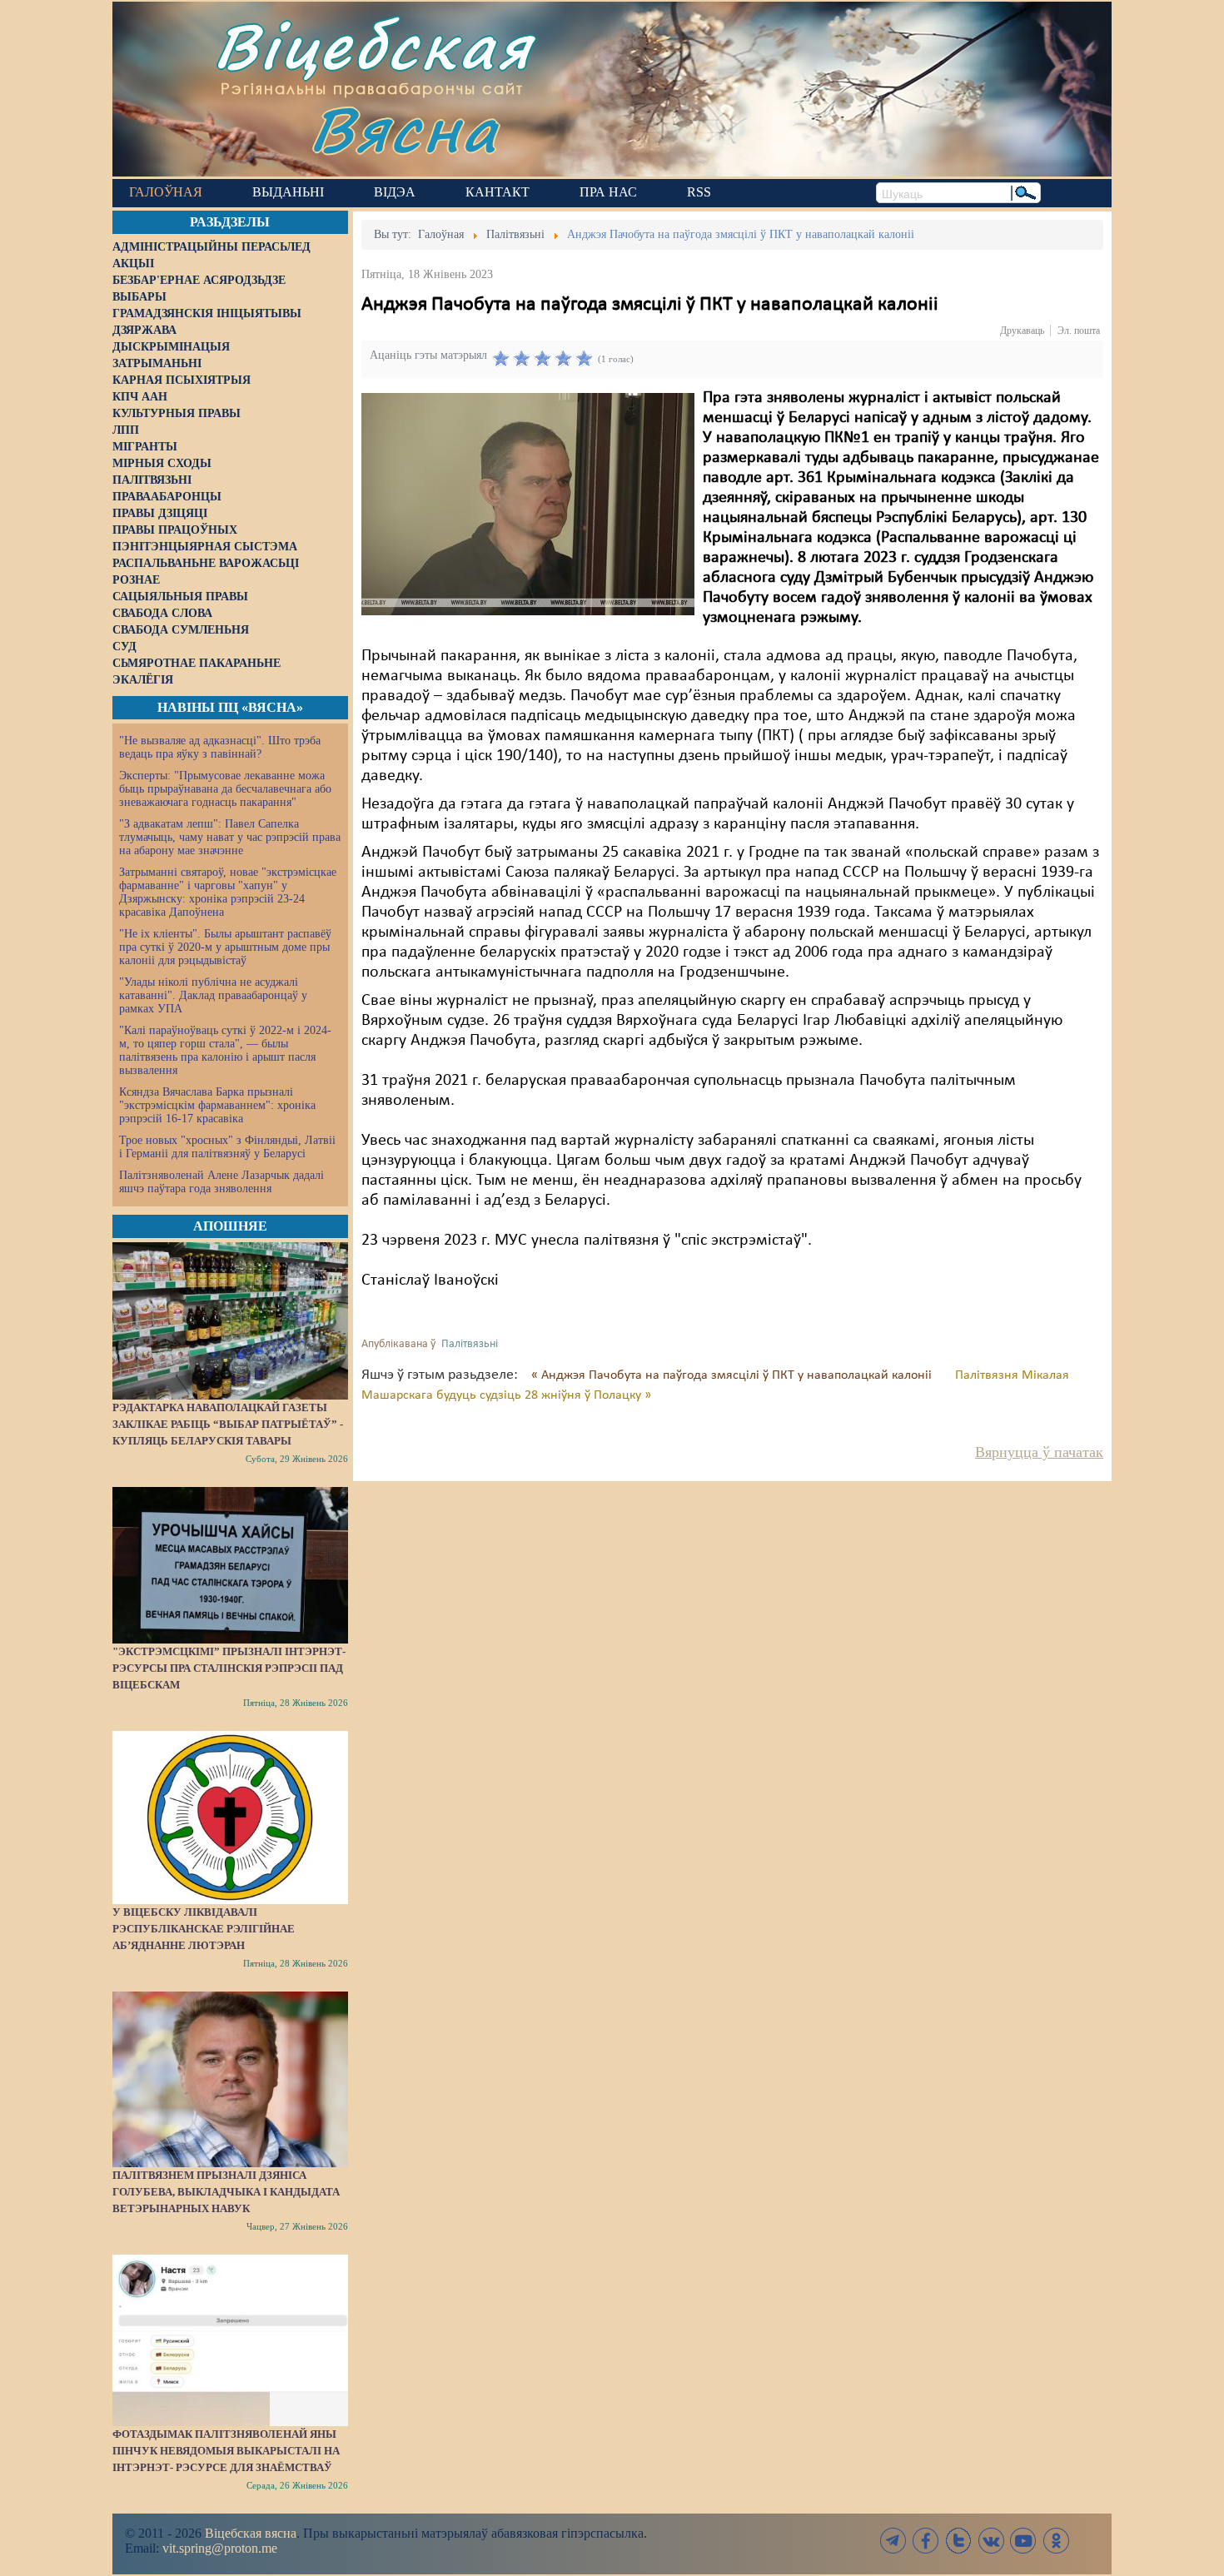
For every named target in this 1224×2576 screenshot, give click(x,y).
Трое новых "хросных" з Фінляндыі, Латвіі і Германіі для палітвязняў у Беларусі (227, 1147)
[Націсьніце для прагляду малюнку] (528, 504)
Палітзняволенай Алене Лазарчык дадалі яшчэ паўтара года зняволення (221, 1182)
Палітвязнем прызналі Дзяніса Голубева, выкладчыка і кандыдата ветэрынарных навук (226, 2192)
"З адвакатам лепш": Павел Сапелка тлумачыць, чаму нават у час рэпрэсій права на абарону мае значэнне (230, 837)
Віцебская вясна (251, 2533)
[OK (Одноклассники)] (1056, 2541)
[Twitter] (958, 2541)
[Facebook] (926, 2541)
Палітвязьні (470, 1344)
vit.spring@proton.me (220, 2548)
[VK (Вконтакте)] (991, 2541)
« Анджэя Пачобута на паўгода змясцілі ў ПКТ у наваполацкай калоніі (733, 1375)
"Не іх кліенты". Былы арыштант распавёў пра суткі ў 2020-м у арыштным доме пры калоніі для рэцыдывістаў (225, 947)
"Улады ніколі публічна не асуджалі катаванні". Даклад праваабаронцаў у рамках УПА (213, 995)
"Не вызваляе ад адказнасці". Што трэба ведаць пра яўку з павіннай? (220, 747)
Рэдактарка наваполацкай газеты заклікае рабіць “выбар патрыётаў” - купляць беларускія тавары (228, 1424)
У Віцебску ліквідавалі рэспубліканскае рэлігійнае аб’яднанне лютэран (204, 1929)
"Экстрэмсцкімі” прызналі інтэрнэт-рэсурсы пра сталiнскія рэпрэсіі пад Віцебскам (229, 1668)
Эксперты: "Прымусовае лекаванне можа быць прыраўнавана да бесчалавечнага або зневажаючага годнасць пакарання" (225, 789)
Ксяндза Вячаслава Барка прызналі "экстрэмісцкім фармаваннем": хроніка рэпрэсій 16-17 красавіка (217, 1105)
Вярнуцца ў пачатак (1039, 1452)
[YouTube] (1023, 2541)
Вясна (404, 129)
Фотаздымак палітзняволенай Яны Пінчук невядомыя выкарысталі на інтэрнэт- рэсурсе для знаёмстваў (226, 2451)
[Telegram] (893, 2541)
